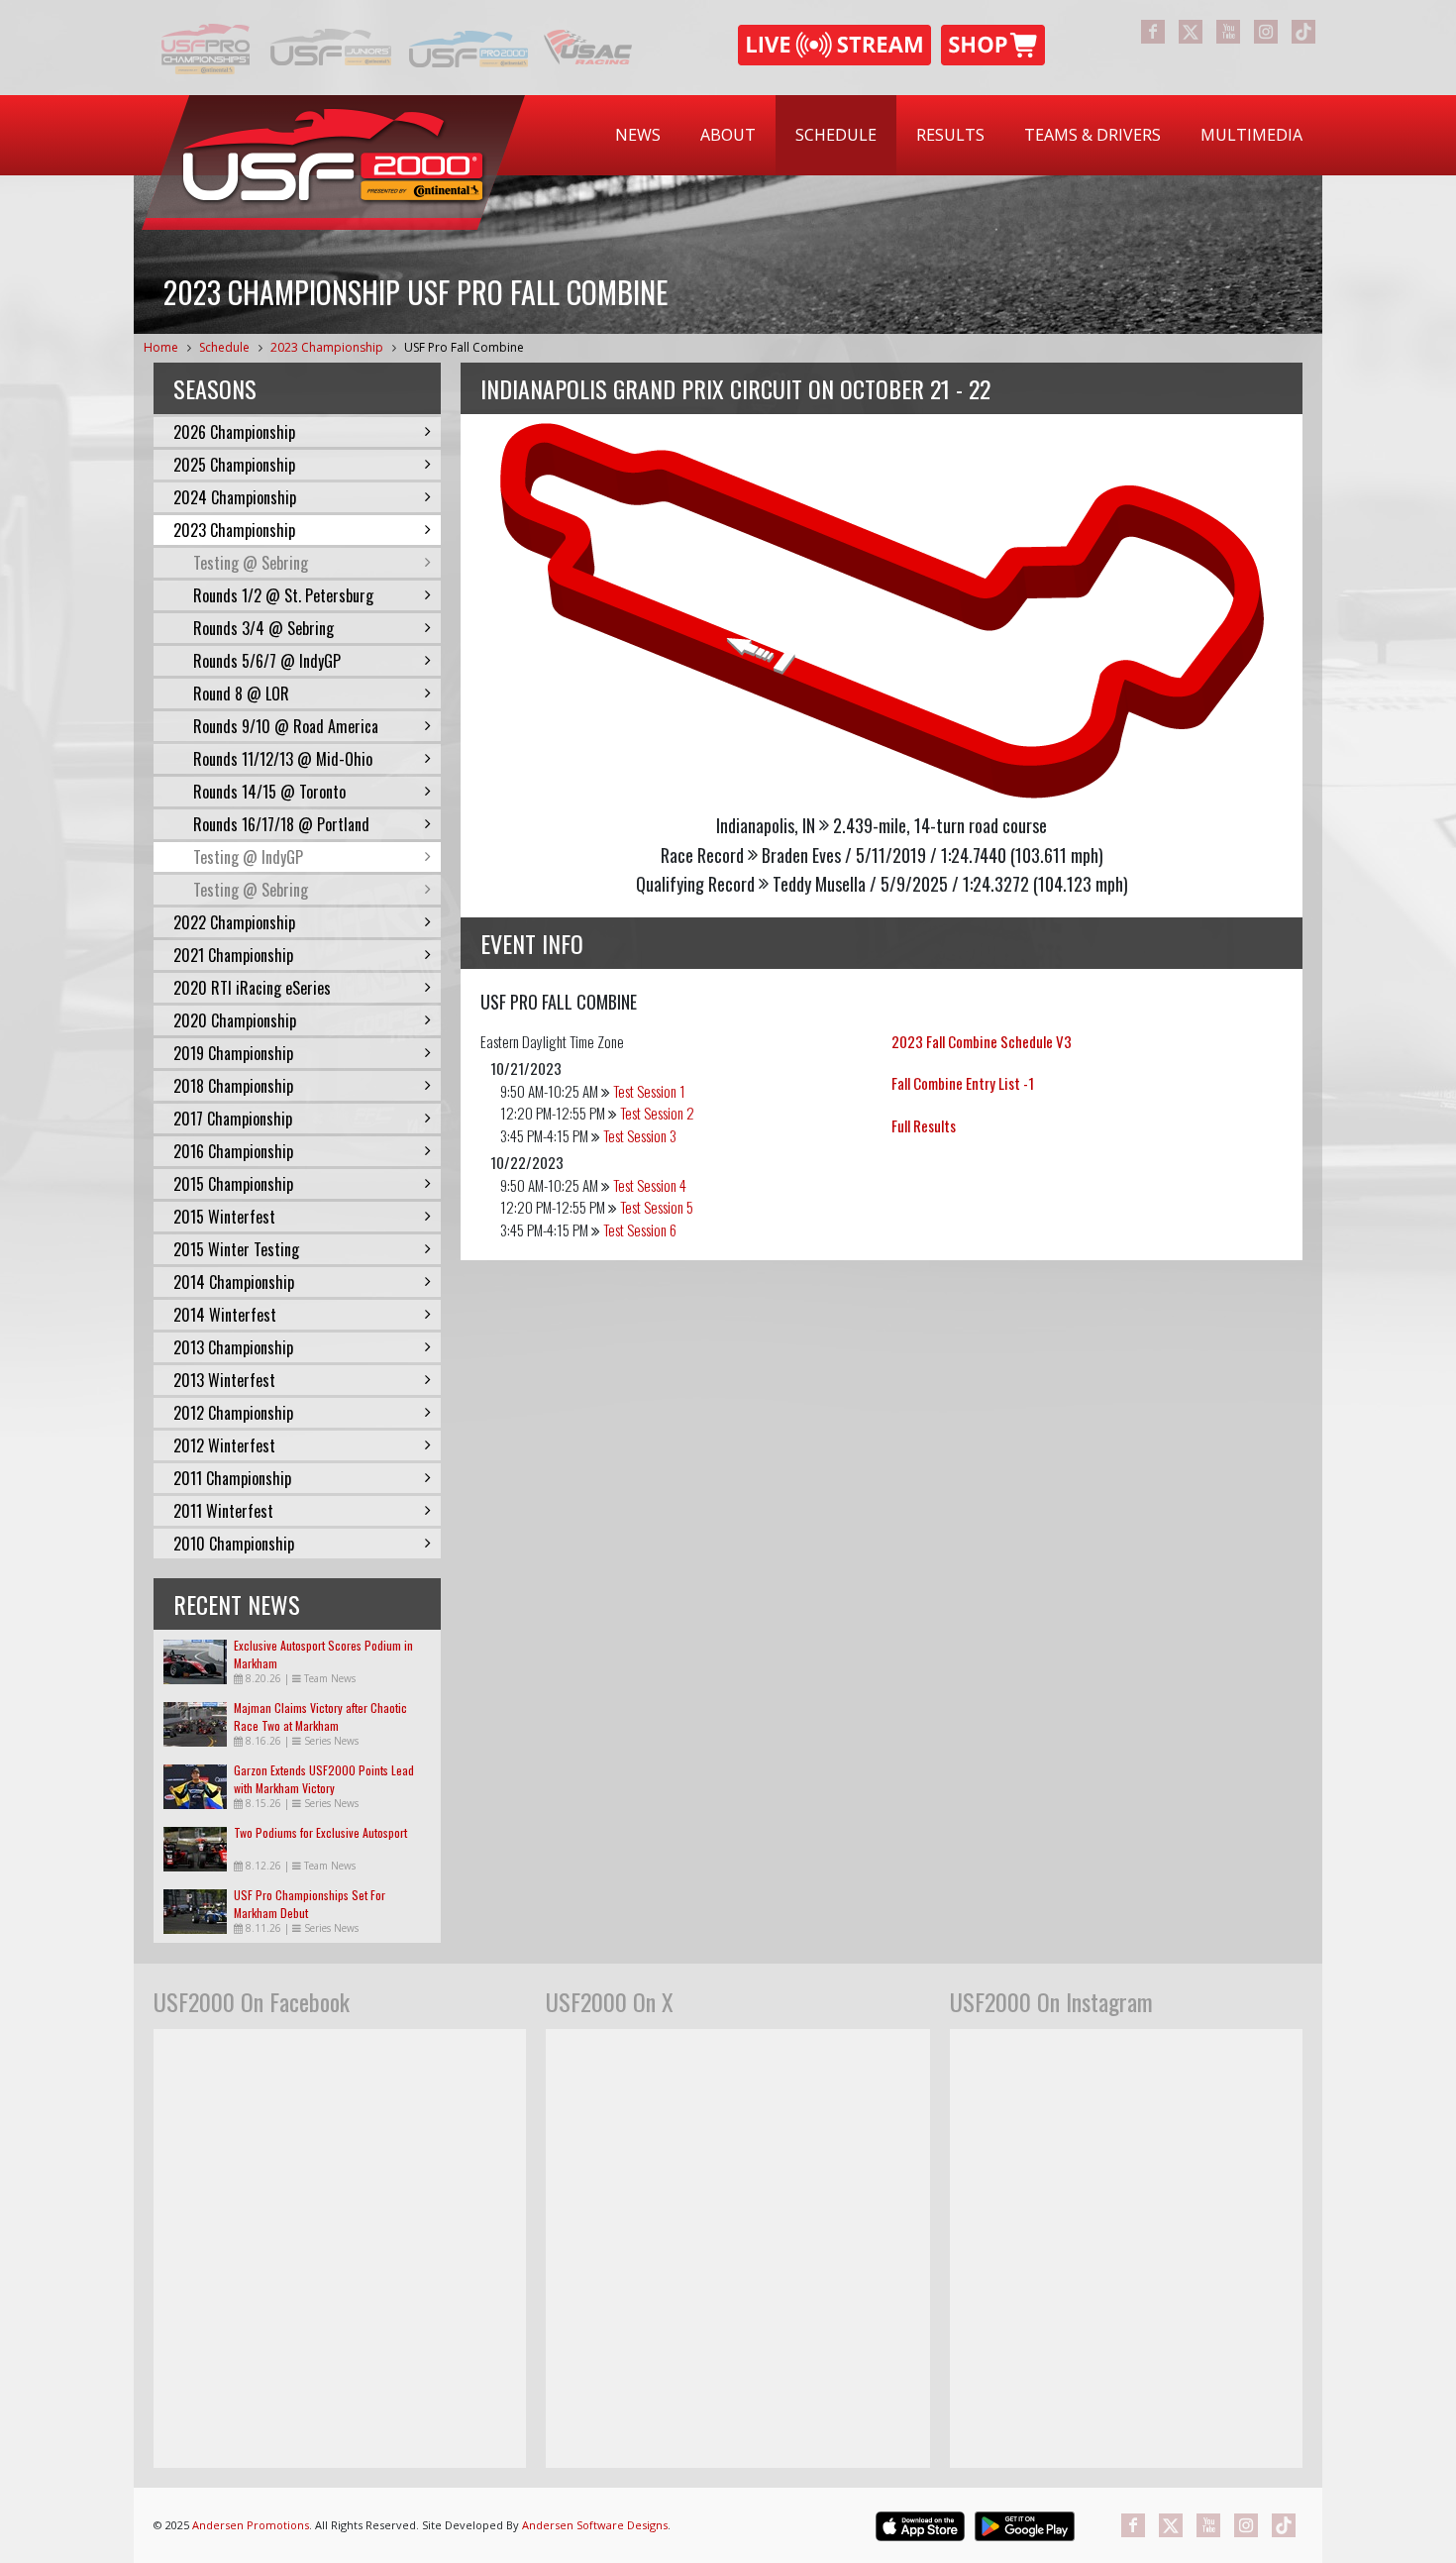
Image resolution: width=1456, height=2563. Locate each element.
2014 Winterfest (225, 1315)
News (638, 135)
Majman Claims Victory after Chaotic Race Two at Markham (320, 1716)
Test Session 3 (640, 1135)
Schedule (836, 135)
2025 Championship (234, 465)
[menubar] (959, 135)
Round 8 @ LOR (241, 694)
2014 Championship (234, 1282)
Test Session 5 (657, 1207)
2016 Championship (233, 1151)
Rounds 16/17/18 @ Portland (281, 824)
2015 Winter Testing (236, 1249)
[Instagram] (1266, 32)
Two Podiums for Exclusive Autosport (320, 1832)
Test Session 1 (649, 1091)
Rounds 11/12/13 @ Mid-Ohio (283, 759)
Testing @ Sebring (251, 563)
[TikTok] (1303, 32)
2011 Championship (232, 1478)
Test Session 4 (650, 1185)
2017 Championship (233, 1119)
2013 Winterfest (224, 1380)
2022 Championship (234, 922)
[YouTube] (1228, 32)
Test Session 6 (640, 1229)
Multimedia (1251, 135)
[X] (1191, 32)
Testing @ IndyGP (248, 857)
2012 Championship (233, 1413)
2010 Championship (234, 1544)
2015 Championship (233, 1184)
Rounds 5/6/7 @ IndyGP (267, 661)
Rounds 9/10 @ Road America (286, 726)
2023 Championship (327, 347)
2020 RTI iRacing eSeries (252, 988)
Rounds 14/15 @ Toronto (269, 792)
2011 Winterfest (223, 1511)
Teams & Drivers (1092, 135)
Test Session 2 (657, 1113)
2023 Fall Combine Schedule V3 (982, 1041)
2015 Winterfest (224, 1217)
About (728, 135)
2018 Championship (233, 1086)
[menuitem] (638, 135)
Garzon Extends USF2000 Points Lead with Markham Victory (324, 1779)
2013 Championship (233, 1347)
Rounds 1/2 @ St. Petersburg (283, 595)
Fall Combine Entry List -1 (963, 1083)
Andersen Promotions (251, 2525)
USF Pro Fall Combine (464, 347)
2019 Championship (233, 1053)
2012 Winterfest (224, 1445)
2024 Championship (235, 497)
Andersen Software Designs (595, 2525)
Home (161, 347)
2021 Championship (233, 955)
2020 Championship (235, 1020)
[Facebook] (1153, 32)
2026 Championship (234, 432)
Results (950, 135)
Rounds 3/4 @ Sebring (263, 628)
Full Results (924, 1125)
